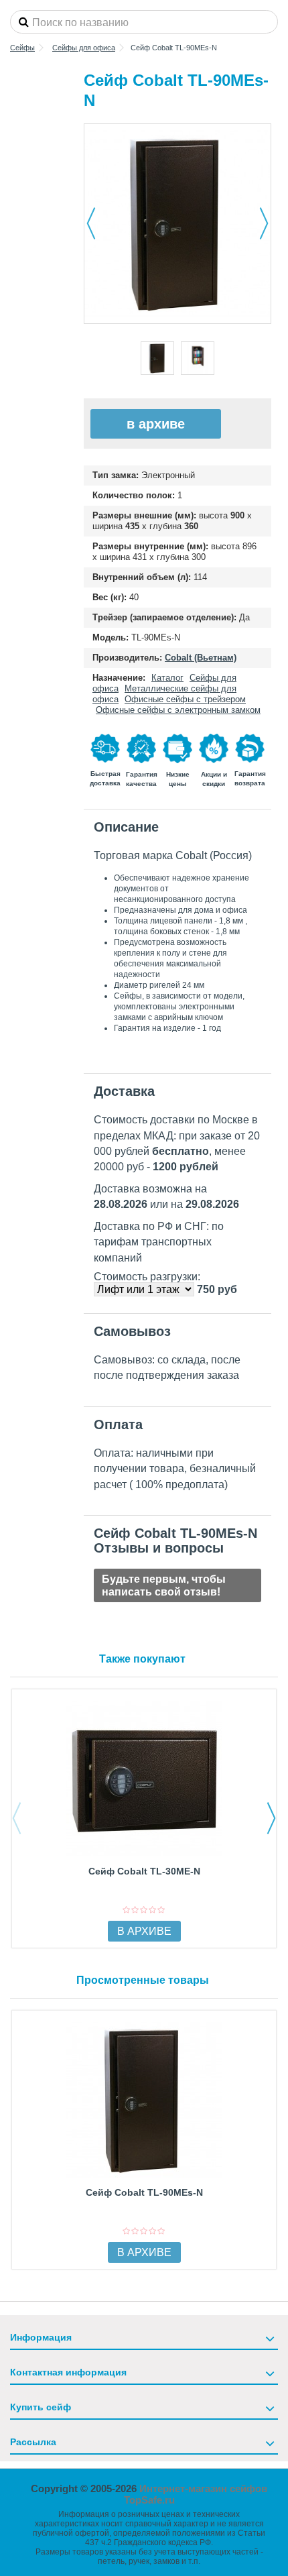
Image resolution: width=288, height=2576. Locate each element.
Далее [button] (264, 223)
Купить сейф (41, 2407)
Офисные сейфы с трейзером (185, 699)
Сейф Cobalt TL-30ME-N (144, 1871)
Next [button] (271, 1818)
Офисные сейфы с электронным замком (178, 710)
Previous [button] (17, 1818)
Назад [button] (91, 223)
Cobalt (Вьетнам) (201, 658)
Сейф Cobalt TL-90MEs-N (144, 2192)
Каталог (167, 678)
